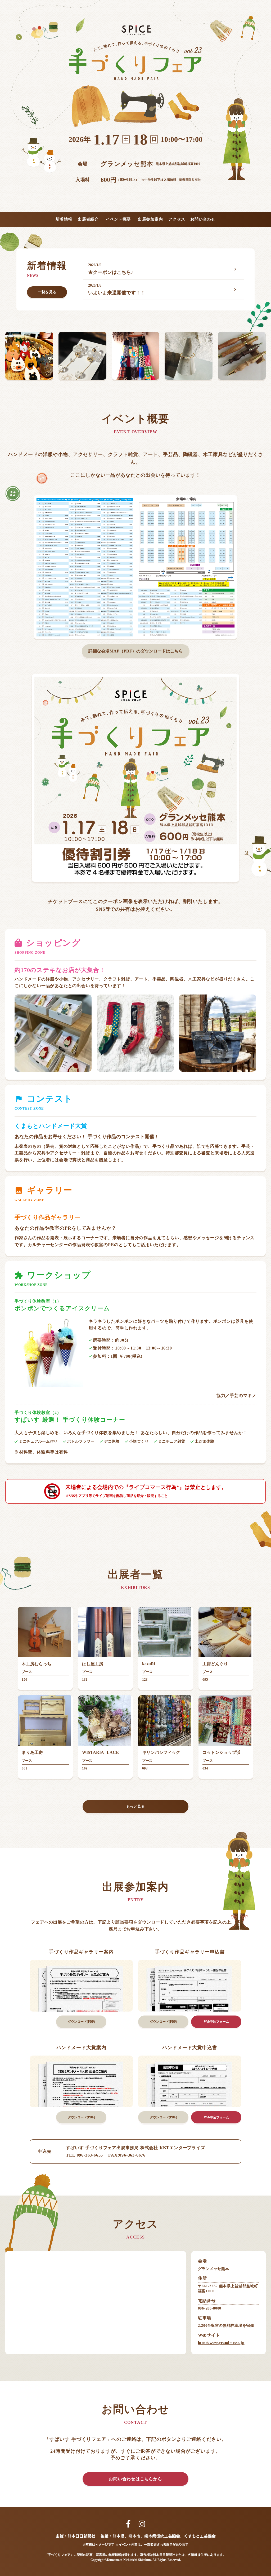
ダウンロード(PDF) (81, 2022)
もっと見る (135, 1806)
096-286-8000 (210, 2308)
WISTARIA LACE (100, 1752)
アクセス (177, 219)
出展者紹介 (88, 219)
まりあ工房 (32, 1752)
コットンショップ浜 (222, 1752)
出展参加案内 (150, 219)
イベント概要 (118, 219)
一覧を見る (47, 292)
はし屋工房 (93, 1664)
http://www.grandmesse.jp (221, 2343)
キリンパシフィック (161, 1752)
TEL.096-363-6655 (84, 2155)
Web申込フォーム (216, 2022)
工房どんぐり (215, 1664)
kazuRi (149, 1664)
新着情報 (64, 219)
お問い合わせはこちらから (135, 2479)
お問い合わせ (203, 219)
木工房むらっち (37, 1664)
